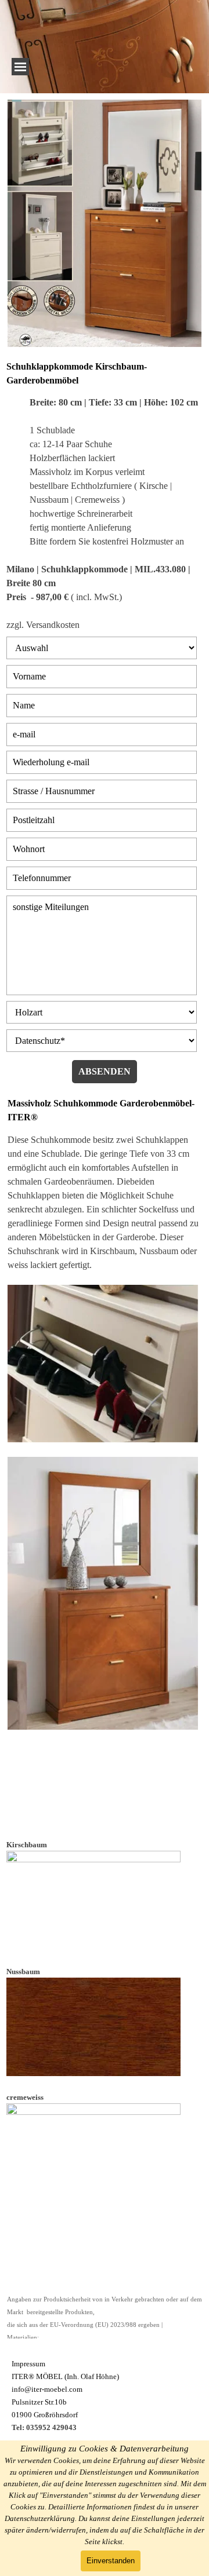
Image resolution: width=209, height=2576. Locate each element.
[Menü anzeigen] (20, 67)
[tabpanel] (105, 496)
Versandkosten (53, 625)
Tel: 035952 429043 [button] (44, 2427)
